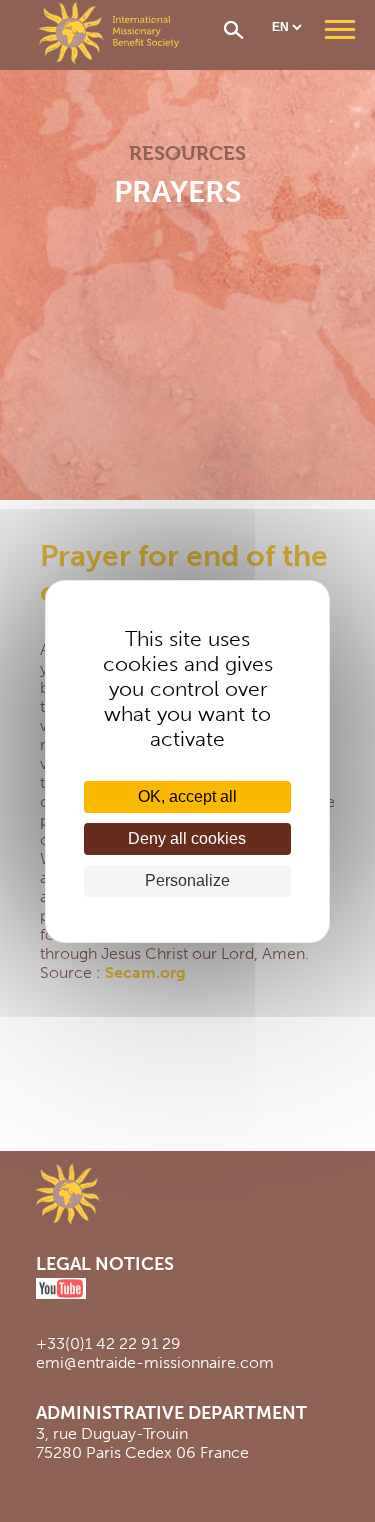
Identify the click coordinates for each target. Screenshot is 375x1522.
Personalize (187, 880)
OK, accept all (187, 796)
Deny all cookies (187, 838)
